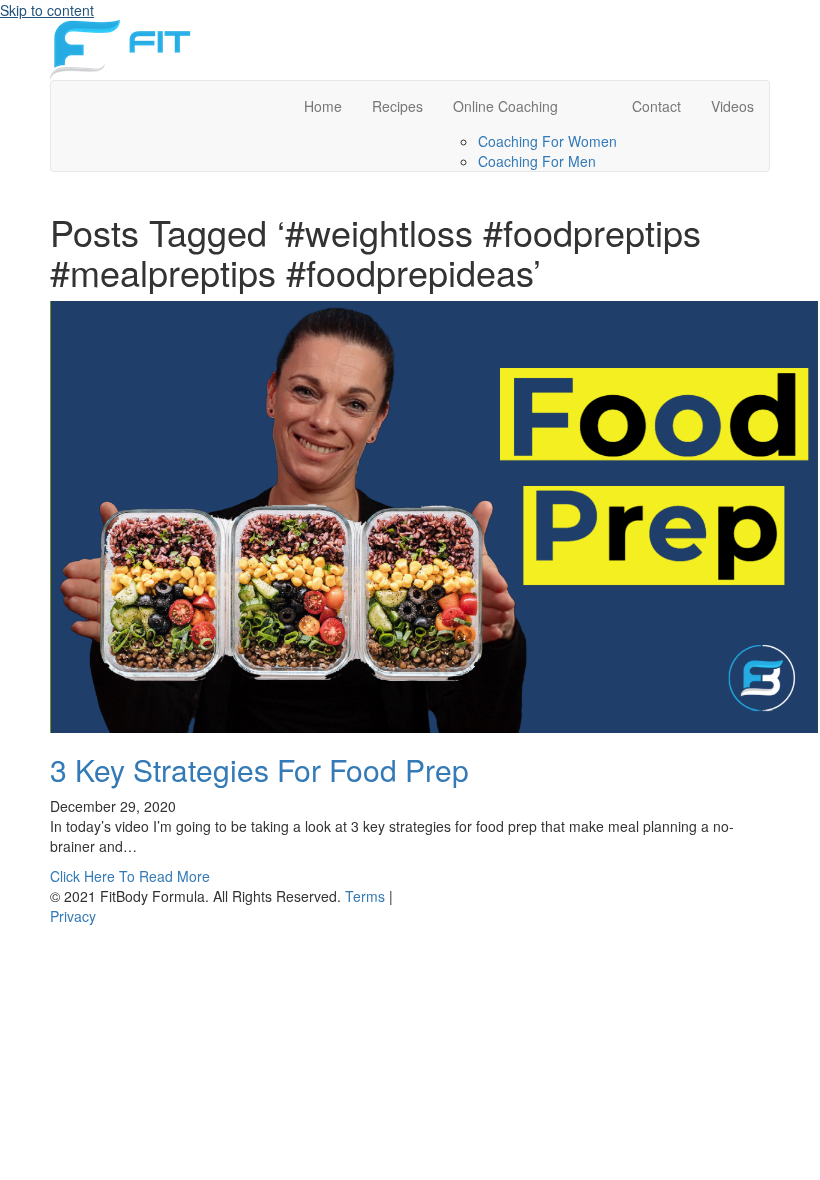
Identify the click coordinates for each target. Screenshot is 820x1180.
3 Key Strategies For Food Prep (259, 769)
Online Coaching (505, 106)
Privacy (73, 916)
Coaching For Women (547, 141)
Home (323, 106)
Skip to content (47, 10)
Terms (365, 896)
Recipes (397, 106)
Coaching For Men (537, 161)
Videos (732, 106)
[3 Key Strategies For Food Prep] (434, 515)
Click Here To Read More (130, 876)
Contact (656, 106)
